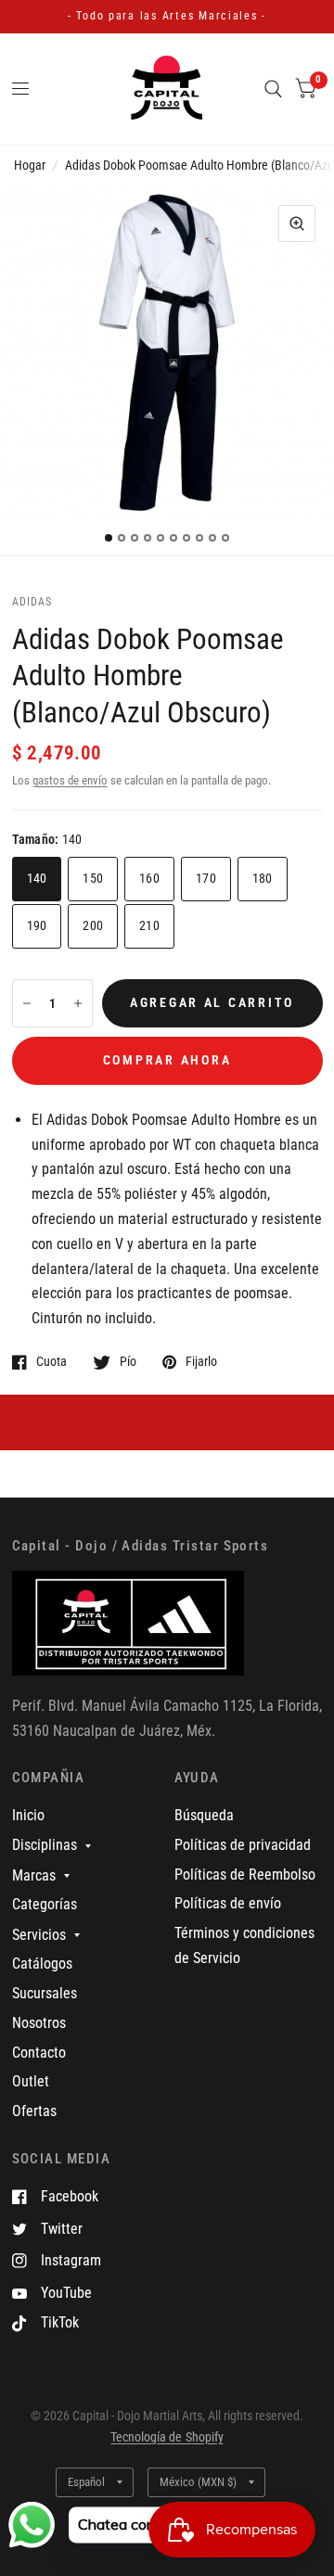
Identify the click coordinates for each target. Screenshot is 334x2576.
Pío (128, 1362)
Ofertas (34, 2111)
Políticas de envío (228, 1903)
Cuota (51, 1362)
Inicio (28, 1815)
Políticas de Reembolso (245, 1875)
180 (263, 878)
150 (93, 878)
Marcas (34, 1875)
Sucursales (45, 1993)
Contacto (39, 2053)
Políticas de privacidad (243, 1845)
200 (93, 925)
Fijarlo (201, 1362)
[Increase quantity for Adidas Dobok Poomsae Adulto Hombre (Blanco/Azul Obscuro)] (78, 1003)
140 (37, 878)
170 (206, 878)
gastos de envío (70, 780)
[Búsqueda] (273, 89)
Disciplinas (45, 1845)
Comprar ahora (167, 1060)
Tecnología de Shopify (167, 2437)
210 (149, 925)
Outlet (31, 2081)
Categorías (45, 1904)
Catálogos (42, 1964)
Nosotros (39, 2023)
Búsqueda (204, 1815)
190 (37, 925)
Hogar (30, 165)
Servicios (39, 1935)
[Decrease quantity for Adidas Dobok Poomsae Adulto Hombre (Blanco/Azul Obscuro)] (27, 1003)
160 (149, 878)
